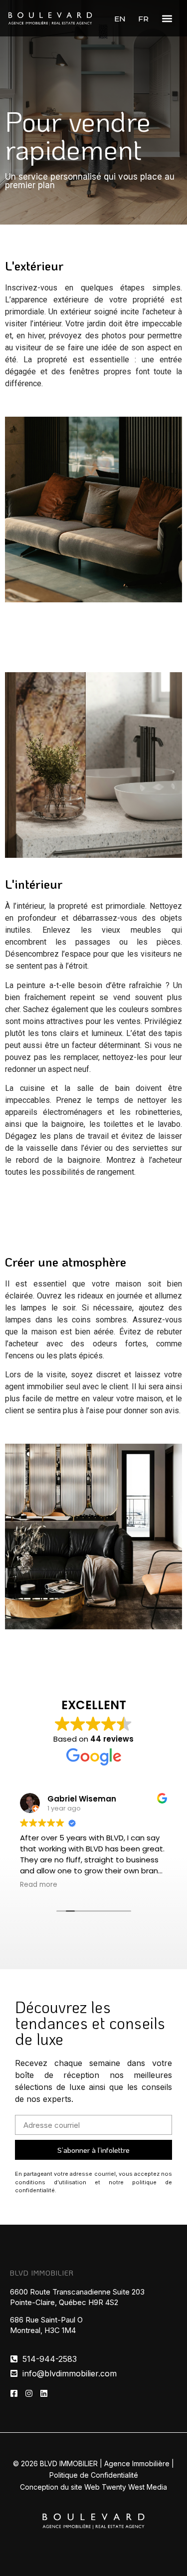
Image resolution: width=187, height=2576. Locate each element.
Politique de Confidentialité (94, 2475)
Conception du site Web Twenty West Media (93, 2487)
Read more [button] (39, 1885)
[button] (167, 18)
